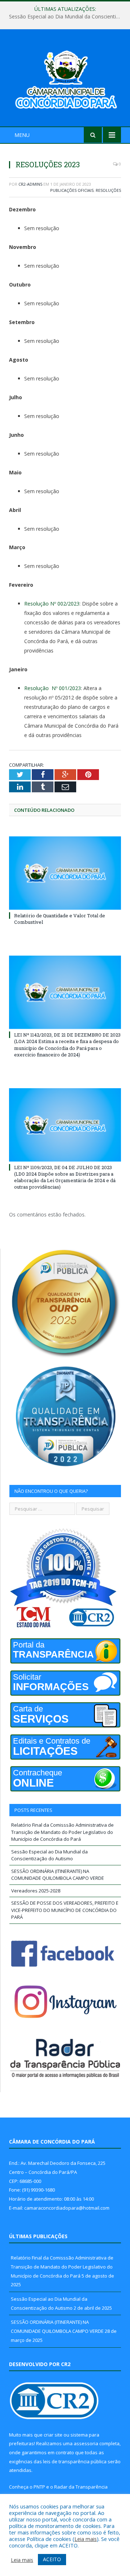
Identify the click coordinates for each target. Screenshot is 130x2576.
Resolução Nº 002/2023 (52, 604)
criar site (53, 2435)
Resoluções (108, 190)
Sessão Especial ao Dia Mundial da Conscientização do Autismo (67, 17)
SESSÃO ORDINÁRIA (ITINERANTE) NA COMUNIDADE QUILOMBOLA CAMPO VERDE (58, 1875)
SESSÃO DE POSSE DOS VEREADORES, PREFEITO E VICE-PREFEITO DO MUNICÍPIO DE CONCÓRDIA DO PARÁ (65, 1910)
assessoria (86, 2443)
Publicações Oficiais (72, 190)
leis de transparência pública (75, 2461)
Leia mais (86, 2539)
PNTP (39, 2487)
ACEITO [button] (52, 2559)
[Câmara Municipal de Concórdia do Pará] (65, 79)
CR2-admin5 (30, 184)
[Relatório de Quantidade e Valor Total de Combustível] (65, 873)
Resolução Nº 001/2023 (53, 688)
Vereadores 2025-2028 (36, 1891)
